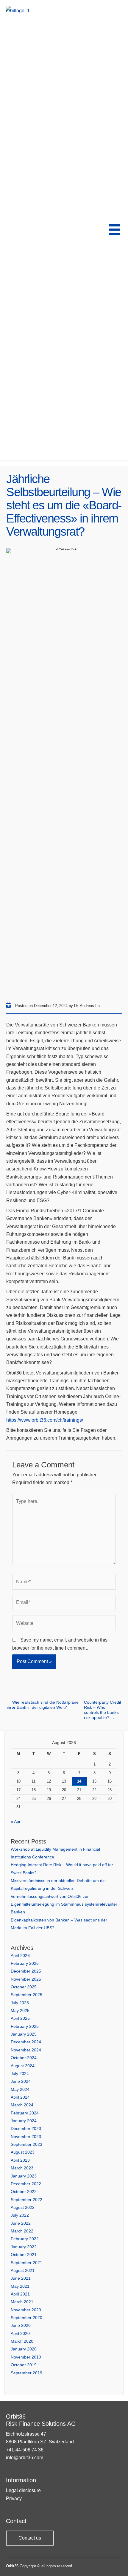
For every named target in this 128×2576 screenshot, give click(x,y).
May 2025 (20, 2010)
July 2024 (20, 2074)
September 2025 (26, 1995)
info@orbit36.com (25, 2458)
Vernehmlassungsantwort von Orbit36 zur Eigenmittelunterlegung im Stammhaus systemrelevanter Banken (64, 1904)
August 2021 (23, 2270)
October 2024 (24, 2058)
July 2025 (20, 2003)
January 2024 (24, 2121)
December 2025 (26, 1971)
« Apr (16, 1821)
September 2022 (26, 2200)
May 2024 (20, 2089)
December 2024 (26, 2042)
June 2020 (21, 2325)
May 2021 (20, 2286)
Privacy (14, 2498)
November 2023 (26, 2137)
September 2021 (26, 2263)
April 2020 (20, 2333)
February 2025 (25, 2026)
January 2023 (24, 2176)
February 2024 (25, 2113)
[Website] (64, 1624)
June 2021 (21, 2278)
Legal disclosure (23, 2490)
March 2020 (22, 2341)
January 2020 (24, 2349)
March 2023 (22, 2168)
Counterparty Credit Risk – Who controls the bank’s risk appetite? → (103, 1705)
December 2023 (26, 2128)
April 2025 (20, 2018)
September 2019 (26, 2373)
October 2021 (24, 2255)
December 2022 (26, 2184)
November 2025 (26, 1979)
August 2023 (23, 2152)
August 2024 (23, 2066)
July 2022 (20, 2215)
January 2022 (24, 2247)
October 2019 (24, 2365)
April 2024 (20, 2097)
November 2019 (26, 2357)
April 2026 (20, 1956)
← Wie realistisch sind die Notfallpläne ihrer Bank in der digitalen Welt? (43, 1705)
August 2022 (23, 2207)
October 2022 (24, 2192)
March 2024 (22, 2105)
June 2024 (21, 2081)
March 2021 (22, 2302)
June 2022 (21, 2223)
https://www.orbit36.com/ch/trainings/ (45, 1420)
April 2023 (20, 2160)
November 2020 (26, 2310)
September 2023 (26, 2144)
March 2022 (22, 2231)
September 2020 (26, 2318)
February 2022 (25, 2239)
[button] (30, 2538)
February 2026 (25, 1963)
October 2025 (24, 1987)
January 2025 (24, 2034)
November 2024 (26, 2050)
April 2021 (20, 2294)
